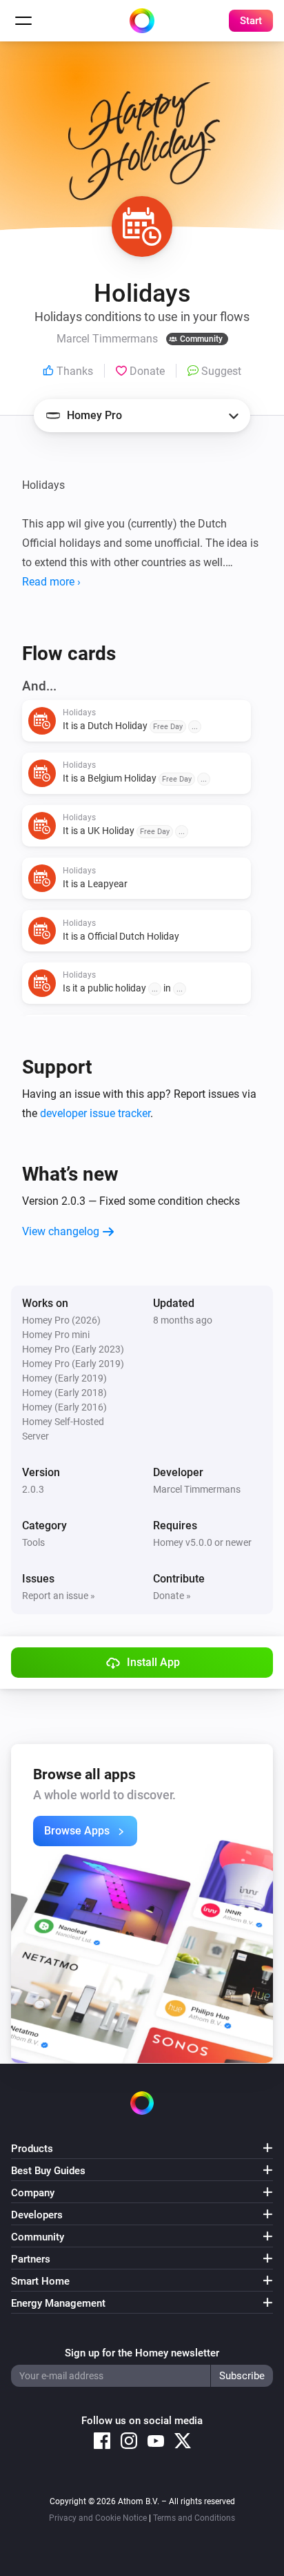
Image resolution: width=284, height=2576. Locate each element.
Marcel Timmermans (197, 1489)
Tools (33, 1542)
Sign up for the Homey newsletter (142, 2353)
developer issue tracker (95, 1113)
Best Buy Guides (48, 2171)
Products (32, 2149)
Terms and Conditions (194, 2518)
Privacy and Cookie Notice (98, 2518)
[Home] (142, 21)
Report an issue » (59, 1596)
